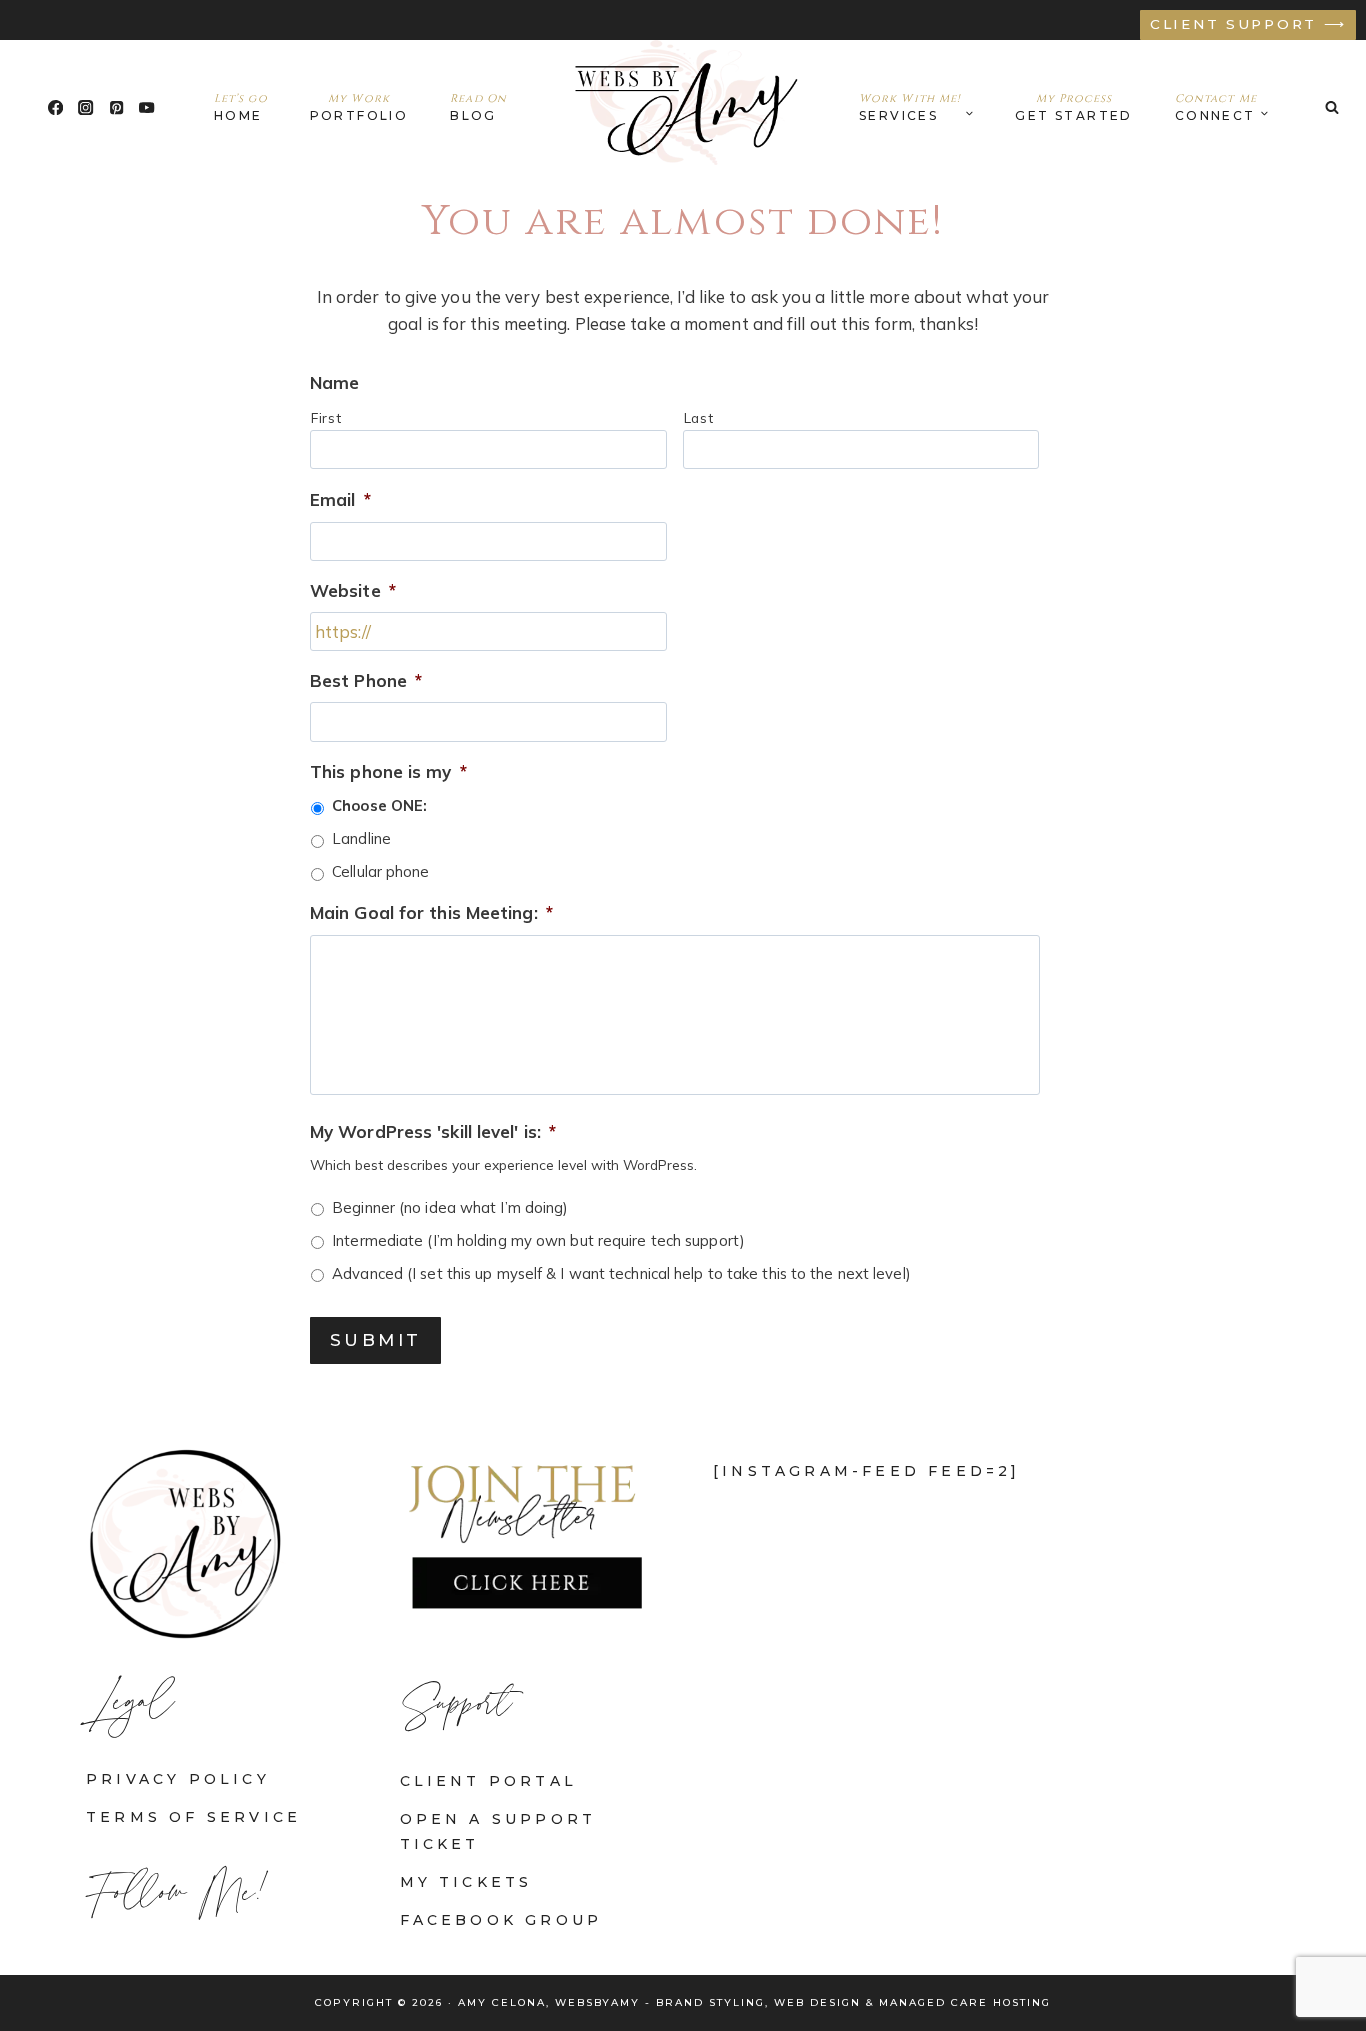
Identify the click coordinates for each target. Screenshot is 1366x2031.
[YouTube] (147, 107)
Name (334, 382)
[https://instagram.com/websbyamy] (86, 107)
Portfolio (359, 107)
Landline (361, 838)
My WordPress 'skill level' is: (433, 1131)
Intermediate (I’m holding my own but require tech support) (538, 1240)
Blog (478, 107)
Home (241, 107)
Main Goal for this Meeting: (431, 912)
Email (340, 499)
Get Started (1073, 107)
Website (353, 590)
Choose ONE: (379, 805)
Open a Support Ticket (498, 1831)
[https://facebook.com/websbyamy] (55, 107)
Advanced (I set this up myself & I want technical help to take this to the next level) (621, 1273)
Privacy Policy (178, 1779)
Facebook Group (501, 1920)
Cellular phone (380, 871)
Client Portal (489, 1781)
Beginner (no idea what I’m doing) (450, 1207)
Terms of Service (193, 1817)
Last (699, 417)
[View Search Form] (1332, 107)
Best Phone (366, 680)
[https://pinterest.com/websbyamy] (116, 107)
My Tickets (466, 1882)
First (326, 417)
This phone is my (388, 771)
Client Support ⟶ (1248, 24)
